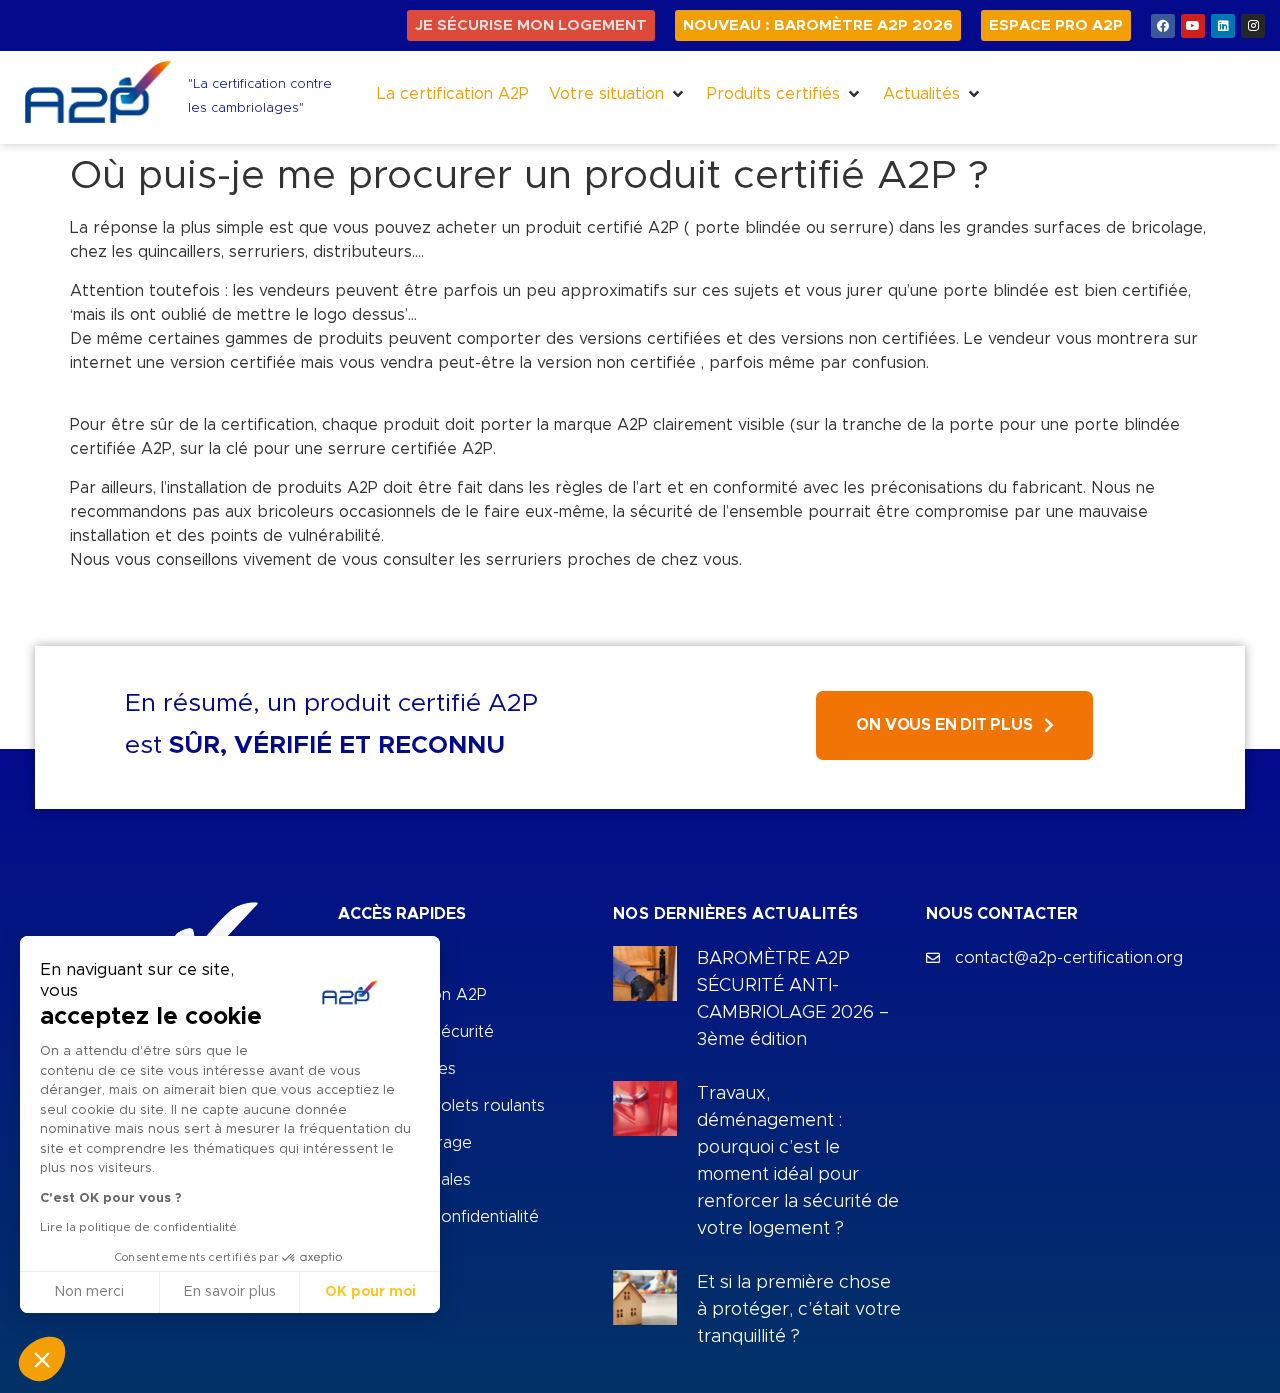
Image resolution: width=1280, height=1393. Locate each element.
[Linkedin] (1223, 26)
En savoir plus (230, 1292)
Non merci (89, 1292)
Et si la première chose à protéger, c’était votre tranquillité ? (799, 1310)
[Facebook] (1163, 26)
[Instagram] (1253, 26)
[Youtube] (1193, 26)
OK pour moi (370, 1292)
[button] (618, 94)
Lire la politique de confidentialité (138, 1227)
